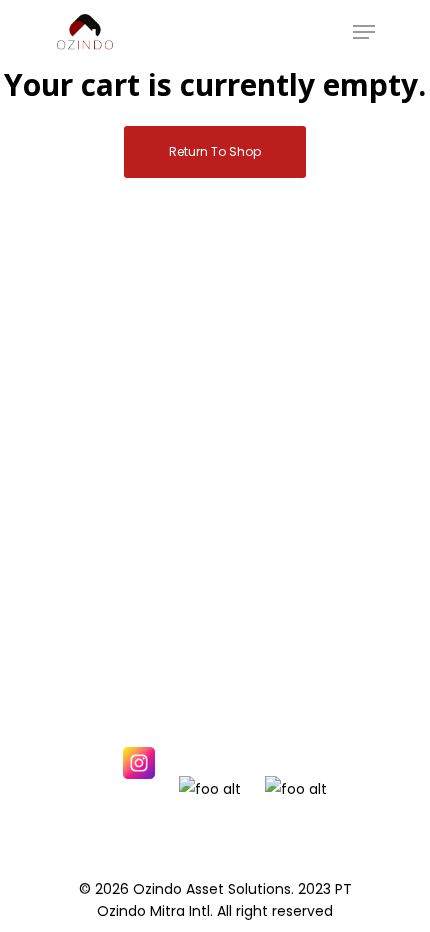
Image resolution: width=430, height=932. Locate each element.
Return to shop (215, 151)
